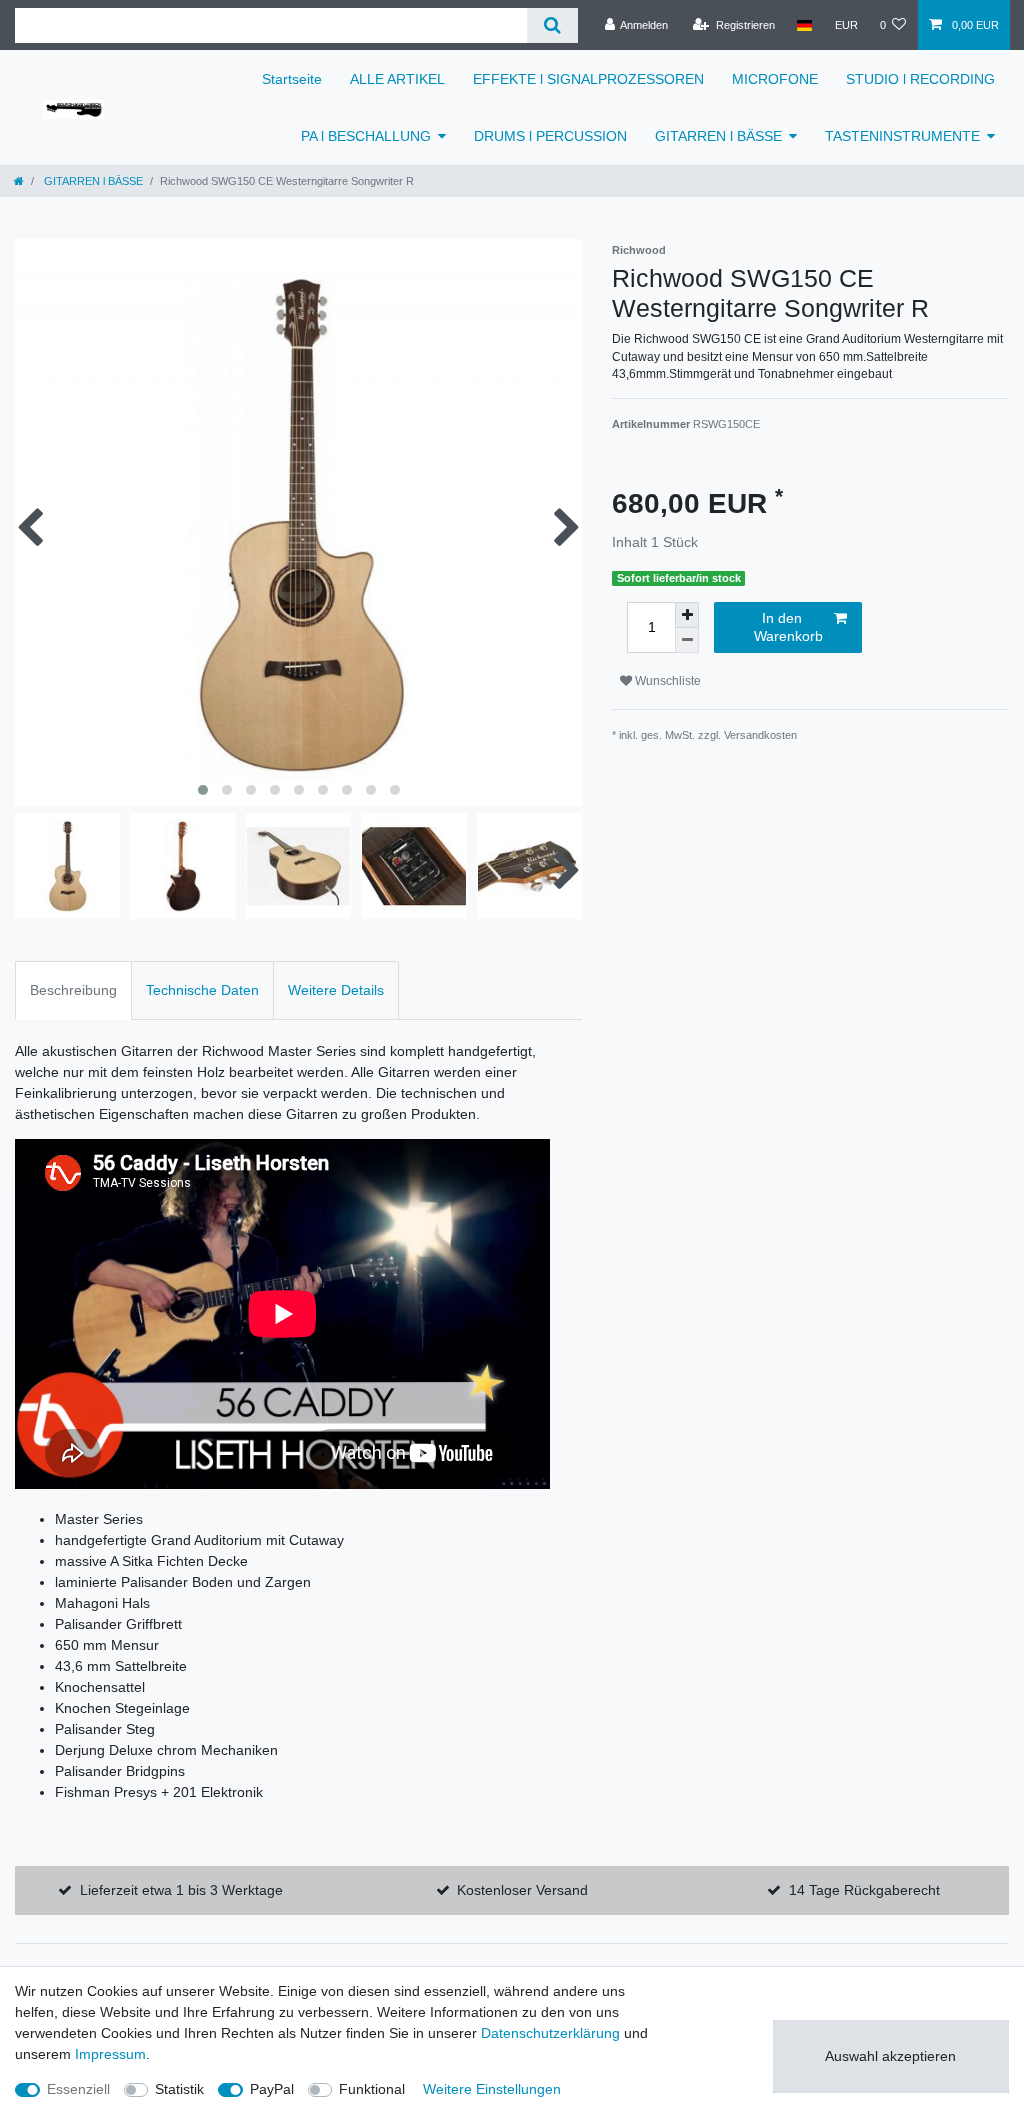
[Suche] (552, 25)
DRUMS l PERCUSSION (550, 136)
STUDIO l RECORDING (920, 79)
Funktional (372, 2089)
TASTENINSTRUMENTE (902, 136)
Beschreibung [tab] (73, 990)
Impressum (110, 2054)
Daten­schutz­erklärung (550, 2033)
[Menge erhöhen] (687, 615)
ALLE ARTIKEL (397, 79)
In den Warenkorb (788, 627)
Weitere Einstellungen (492, 2089)
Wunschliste (666, 681)
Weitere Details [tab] (336, 990)
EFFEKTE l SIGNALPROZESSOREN (588, 79)
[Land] (804, 25)
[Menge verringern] (687, 640)
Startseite (292, 79)
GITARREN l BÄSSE (718, 136)
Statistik (179, 2089)
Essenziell (78, 2089)
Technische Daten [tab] (202, 990)
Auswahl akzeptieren (890, 2056)
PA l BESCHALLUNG (366, 136)
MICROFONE (775, 79)
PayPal (272, 2089)
